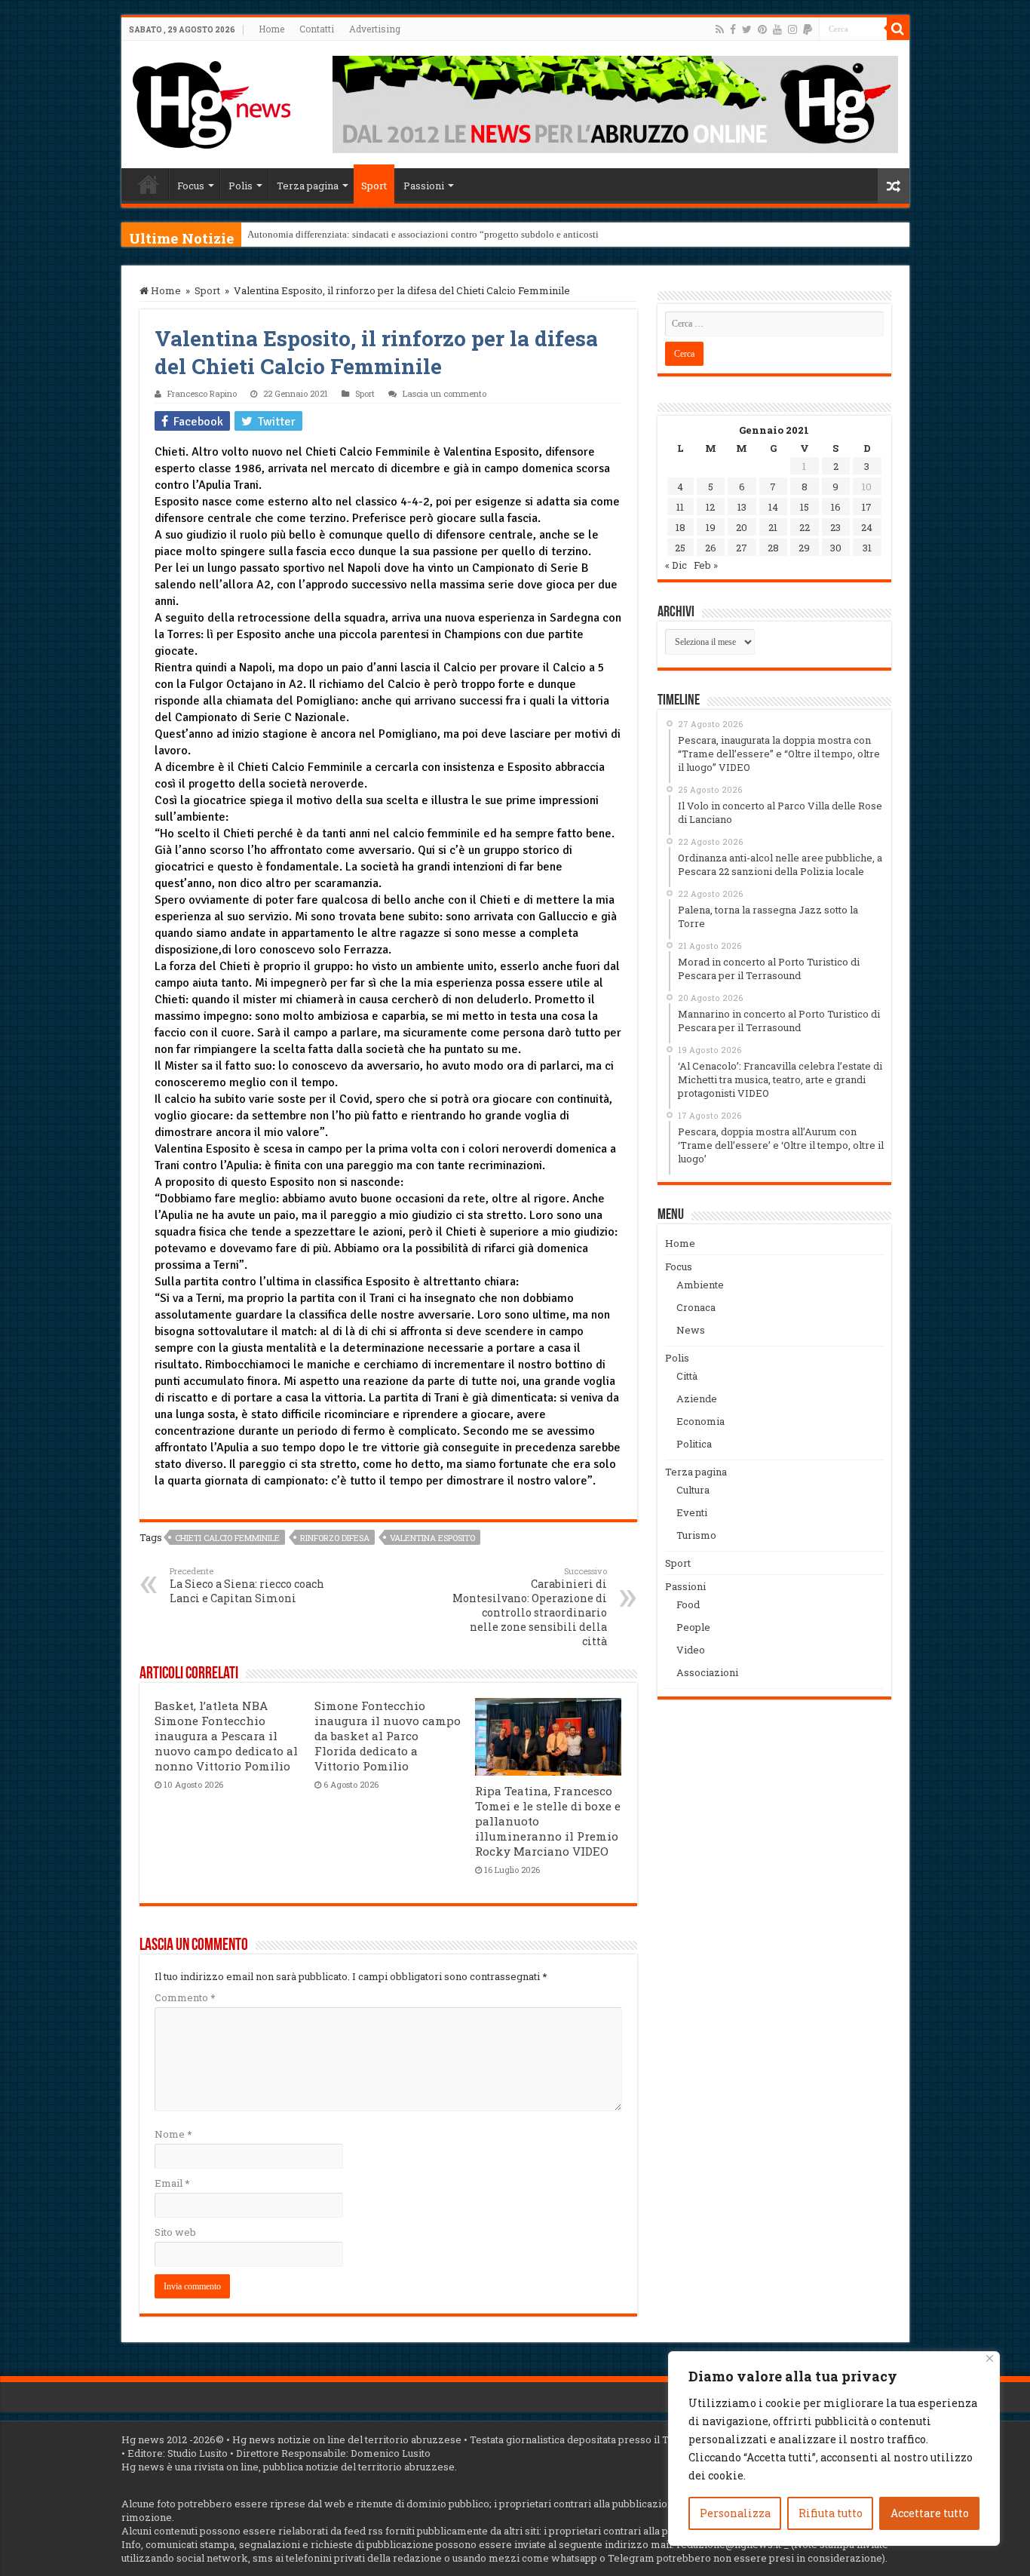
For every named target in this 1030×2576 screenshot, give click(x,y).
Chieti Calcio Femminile (227, 1538)
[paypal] (808, 29)
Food (688, 1604)
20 (742, 527)
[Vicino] (990, 2358)
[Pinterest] (762, 29)
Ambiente (700, 1285)
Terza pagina (308, 186)
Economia (700, 1421)
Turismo (696, 1535)
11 (680, 507)
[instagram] (792, 29)
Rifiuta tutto (831, 2513)
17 (867, 507)
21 (773, 527)
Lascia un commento (444, 393)
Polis (241, 186)
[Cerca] (898, 29)
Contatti (317, 29)
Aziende (697, 1399)
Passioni (424, 186)
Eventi (692, 1512)
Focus (191, 186)
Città (687, 1376)
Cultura (693, 1490)
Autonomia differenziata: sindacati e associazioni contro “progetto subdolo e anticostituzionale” (444, 234)
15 (805, 507)
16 (836, 507)
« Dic (676, 565)
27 (742, 548)
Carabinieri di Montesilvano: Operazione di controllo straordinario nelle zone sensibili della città (530, 1607)
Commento (185, 1997)
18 (681, 527)
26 (711, 548)
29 (804, 548)
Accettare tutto (930, 2513)
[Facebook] (733, 29)
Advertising (375, 29)
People (693, 1627)
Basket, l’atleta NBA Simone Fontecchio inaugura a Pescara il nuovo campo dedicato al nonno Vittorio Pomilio (226, 1736)
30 (836, 548)
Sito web (175, 2232)
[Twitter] (747, 29)
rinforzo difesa (335, 1538)
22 (805, 527)
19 (711, 527)
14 (773, 507)
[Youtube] (777, 29)
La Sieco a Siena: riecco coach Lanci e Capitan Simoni (247, 1585)
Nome (173, 2134)
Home (271, 29)
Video (691, 1650)
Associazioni (707, 1672)
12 (710, 507)
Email (172, 2183)
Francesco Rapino (202, 393)
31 (867, 548)
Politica (694, 1444)
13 (742, 507)
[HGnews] (212, 102)
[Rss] (720, 29)
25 (680, 548)
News (691, 1330)
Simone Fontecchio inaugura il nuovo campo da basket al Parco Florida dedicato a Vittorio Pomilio (388, 1736)
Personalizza (735, 2513)
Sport (374, 186)
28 (773, 548)
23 (835, 527)
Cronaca (696, 1307)
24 (867, 527)
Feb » (706, 565)
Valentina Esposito (432, 1538)
